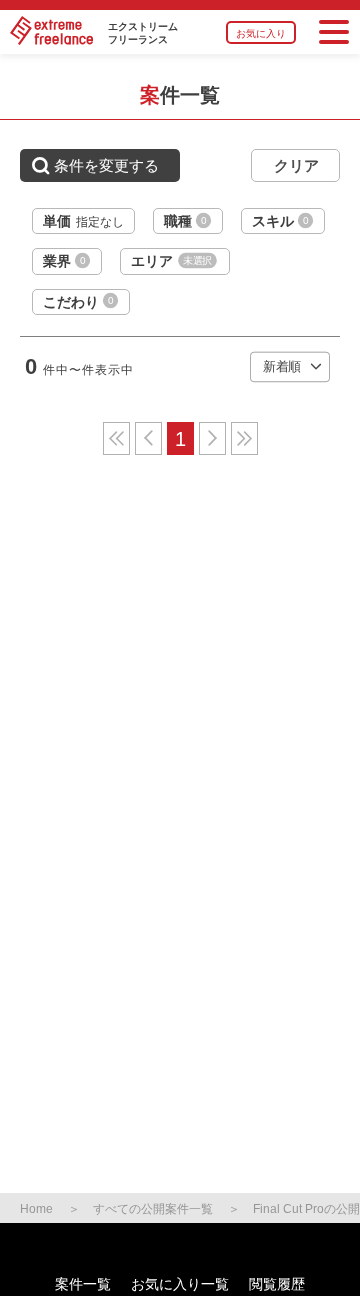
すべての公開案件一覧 (153, 1209)
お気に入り (261, 33)
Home (36, 1209)
